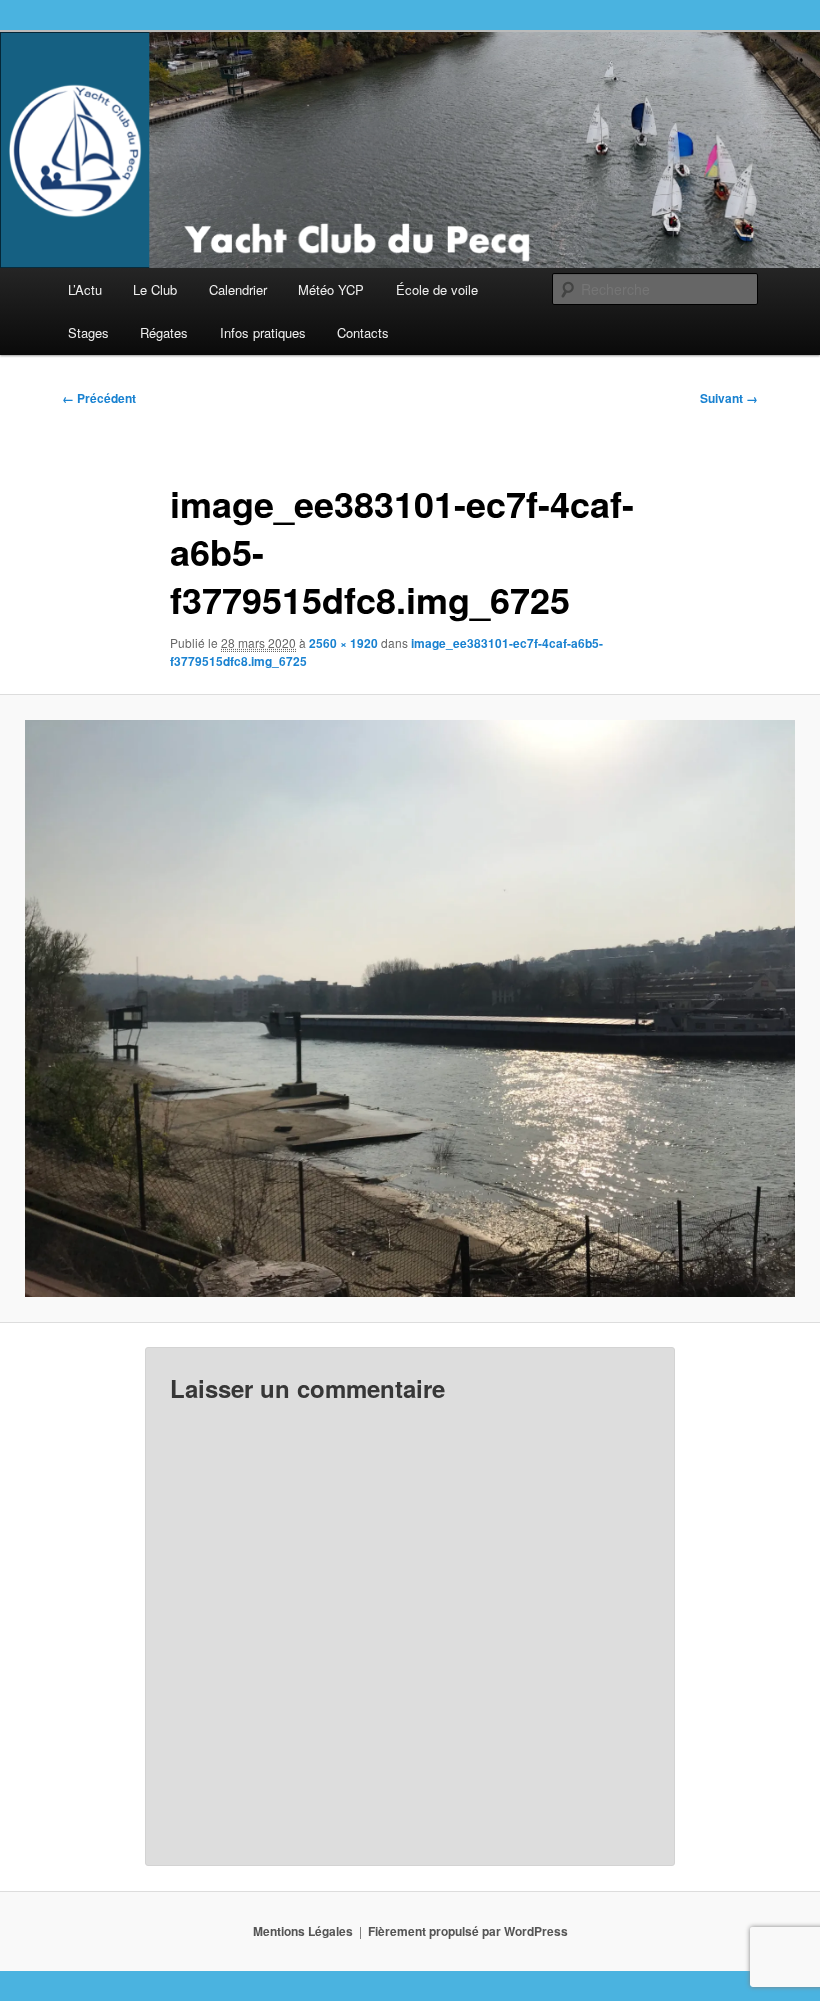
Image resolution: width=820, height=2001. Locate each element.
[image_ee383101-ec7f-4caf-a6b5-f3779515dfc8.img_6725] (410, 1009)
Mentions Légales (303, 1931)
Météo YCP (331, 289)
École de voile (437, 289)
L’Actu (85, 289)
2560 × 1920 (343, 643)
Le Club (155, 289)
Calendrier (238, 289)
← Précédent (99, 398)
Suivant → (729, 398)
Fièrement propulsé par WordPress (468, 1931)
